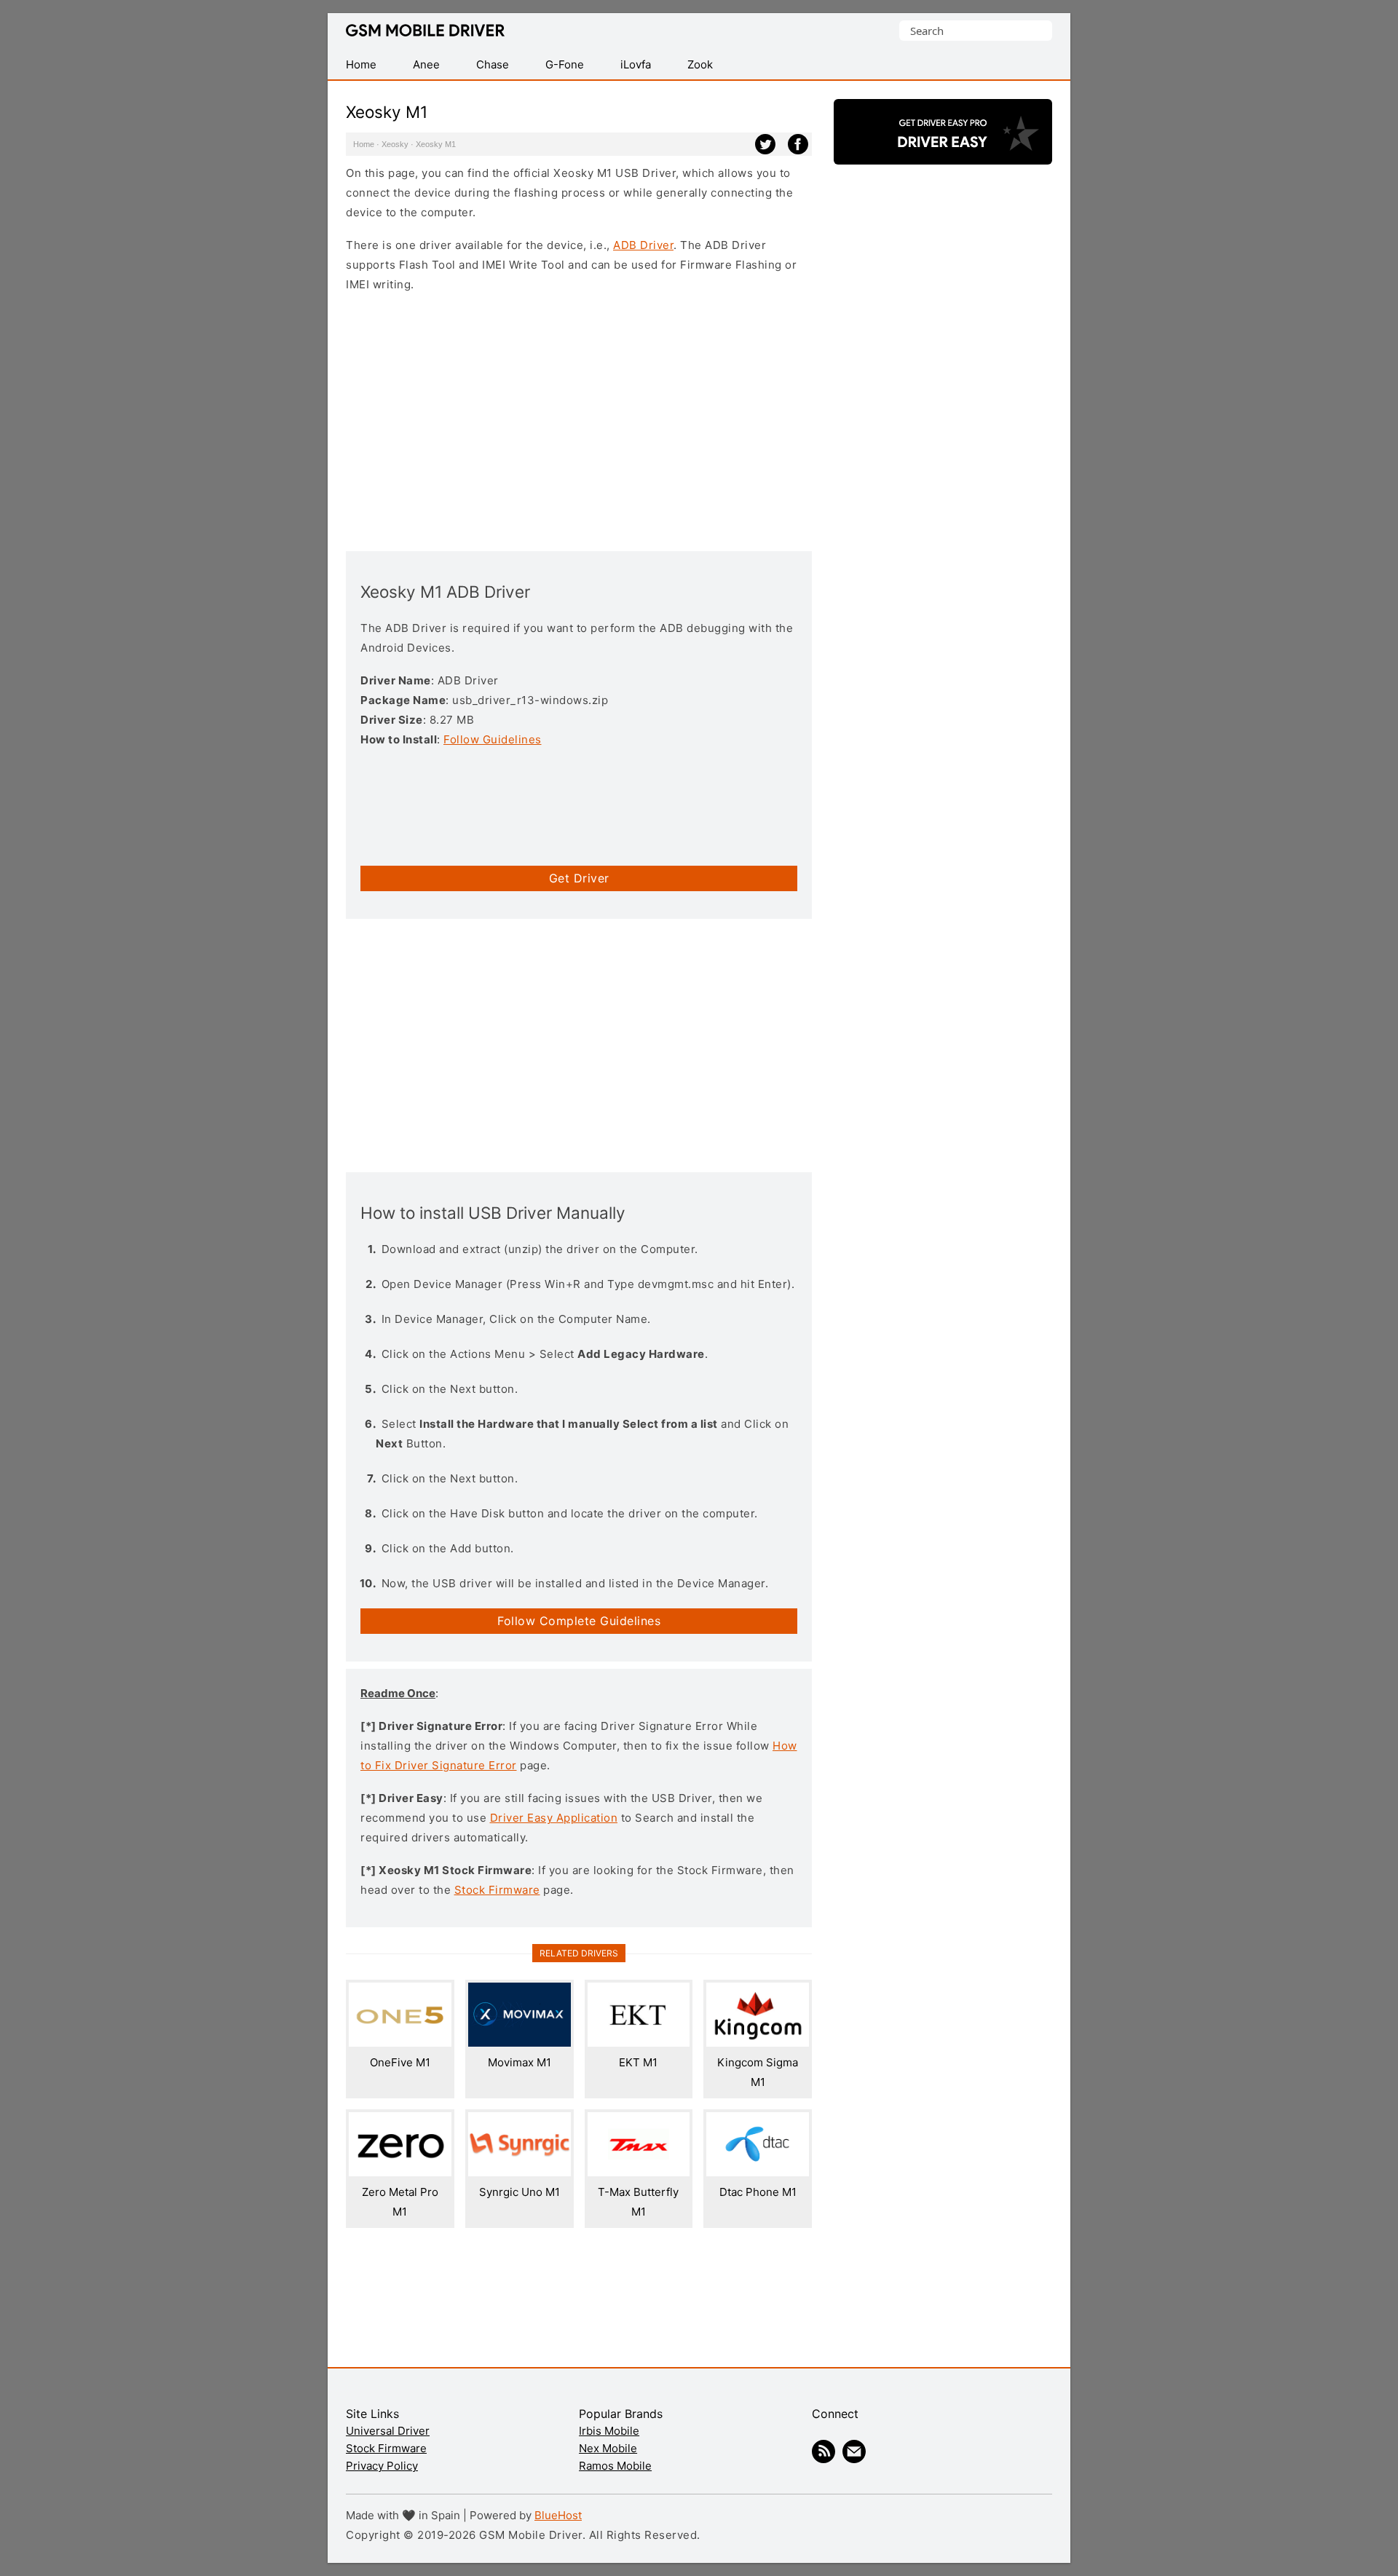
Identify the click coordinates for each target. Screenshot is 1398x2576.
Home (364, 144)
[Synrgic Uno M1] (520, 2172)
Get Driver (579, 878)
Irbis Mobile (609, 2431)
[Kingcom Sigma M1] (758, 2043)
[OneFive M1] (400, 2043)
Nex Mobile (608, 2448)
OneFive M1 (400, 2062)
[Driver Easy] (943, 152)
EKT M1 (638, 2062)
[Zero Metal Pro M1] (400, 2172)
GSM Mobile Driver (425, 31)
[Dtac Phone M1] (758, 2172)
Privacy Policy (382, 2466)
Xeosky (395, 144)
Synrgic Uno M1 (520, 2192)
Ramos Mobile (615, 2466)
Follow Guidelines (493, 739)
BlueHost (558, 2515)
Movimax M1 (520, 2062)
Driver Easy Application (554, 1818)
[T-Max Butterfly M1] (639, 2172)
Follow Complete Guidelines (579, 1621)
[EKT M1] (639, 2043)
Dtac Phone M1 (758, 2192)
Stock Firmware (497, 1890)
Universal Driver (388, 2431)
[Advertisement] (579, 420)
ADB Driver (643, 245)
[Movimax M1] (520, 2043)
